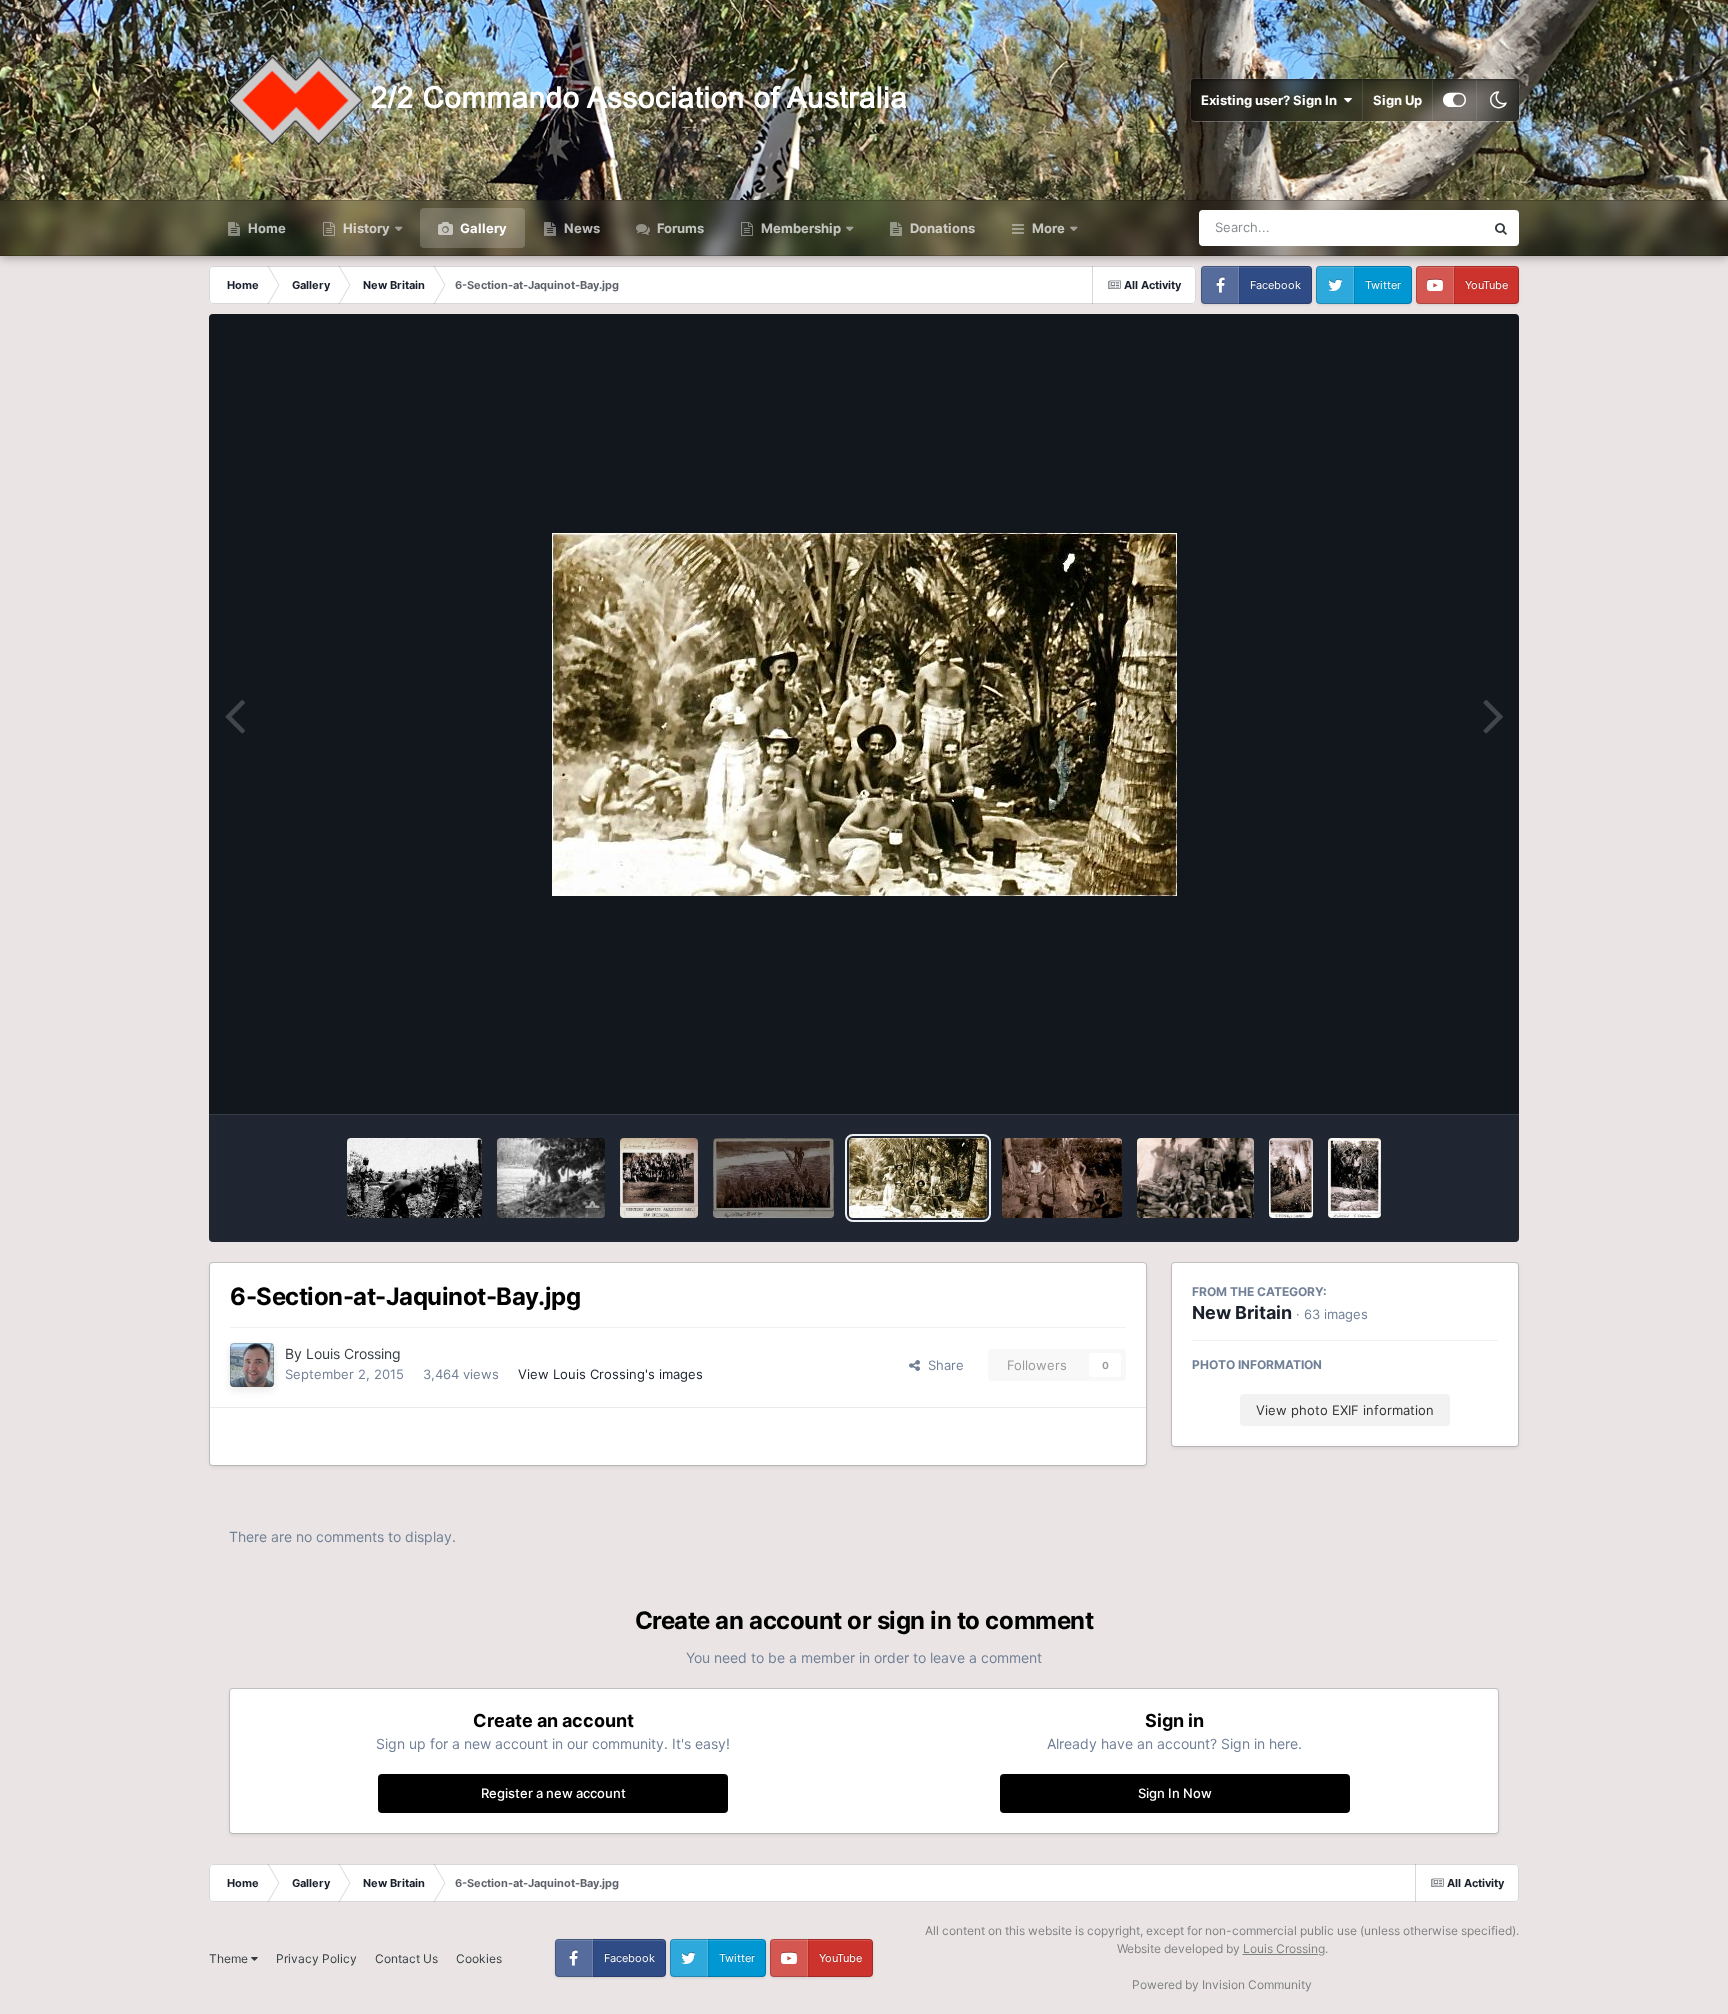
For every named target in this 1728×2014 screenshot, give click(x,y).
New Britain (1242, 1312)
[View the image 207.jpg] (1195, 1178)
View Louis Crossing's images (610, 1374)
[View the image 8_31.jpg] (659, 1178)
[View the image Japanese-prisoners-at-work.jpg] (414, 1178)
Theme (230, 1958)
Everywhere (1422, 227)
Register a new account (553, 1793)
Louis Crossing (353, 1353)
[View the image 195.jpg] (1291, 1178)
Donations (941, 228)
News (580, 228)
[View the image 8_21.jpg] (773, 1178)
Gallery (482, 228)
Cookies (479, 1958)
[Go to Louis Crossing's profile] (252, 1365)
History (366, 228)
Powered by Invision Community (1222, 1984)
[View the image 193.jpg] (1354, 1178)
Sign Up (1397, 100)
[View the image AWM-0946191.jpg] (551, 1178)
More (1048, 228)
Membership (801, 228)
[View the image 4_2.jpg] (1062, 1178)
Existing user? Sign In (1272, 100)
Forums (679, 228)
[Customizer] (1454, 100)
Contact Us (406, 1958)
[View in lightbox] (864, 714)
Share (942, 1365)
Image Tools (1437, 1078)
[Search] (1501, 228)
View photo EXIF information (1345, 1410)
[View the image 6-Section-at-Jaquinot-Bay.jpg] (918, 1178)
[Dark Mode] (1498, 100)
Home (265, 228)
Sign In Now (1175, 1793)
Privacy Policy (316, 1958)
